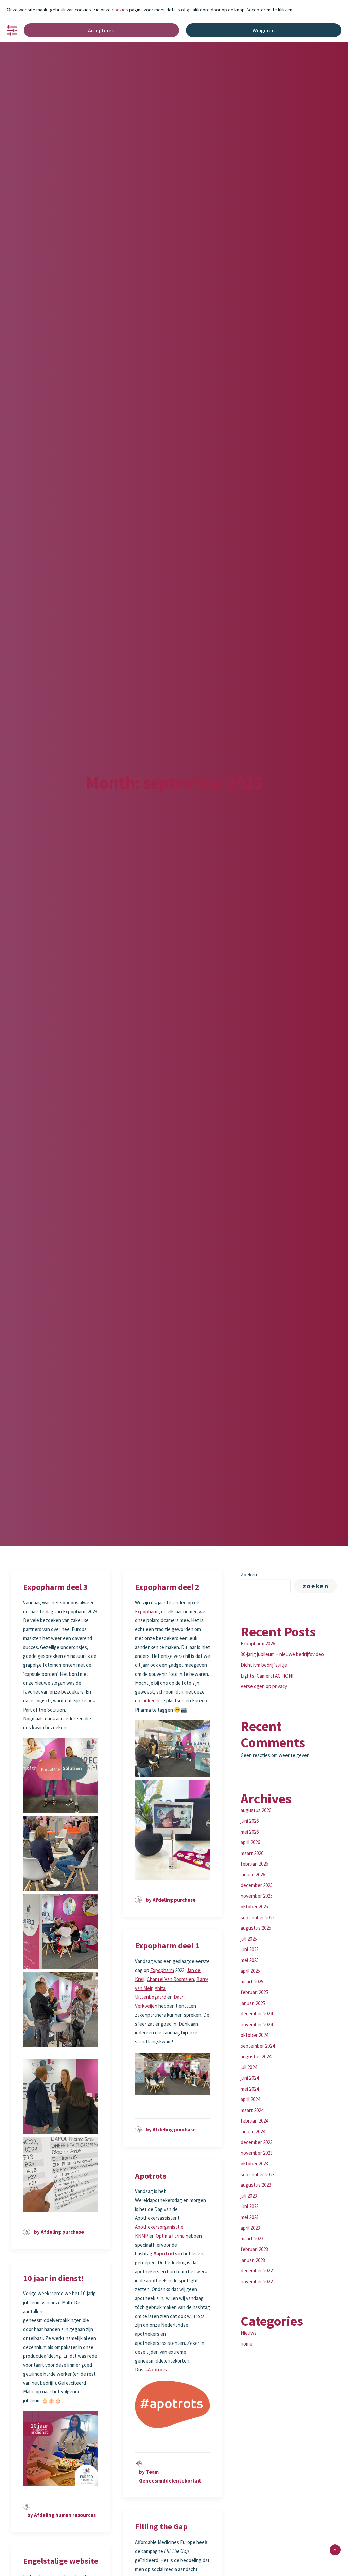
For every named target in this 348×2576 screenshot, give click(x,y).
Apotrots (151, 2176)
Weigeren (264, 30)
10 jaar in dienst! (54, 2278)
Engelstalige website (61, 2561)
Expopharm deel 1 (167, 1946)
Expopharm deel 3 (55, 1587)
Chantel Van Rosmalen (170, 1979)
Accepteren (101, 30)
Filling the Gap (161, 2527)
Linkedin (150, 1701)
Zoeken (249, 1574)
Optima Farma (170, 2236)
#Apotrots (156, 2369)
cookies (120, 10)
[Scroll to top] (335, 2549)
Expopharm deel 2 (167, 1587)
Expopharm (147, 1611)
